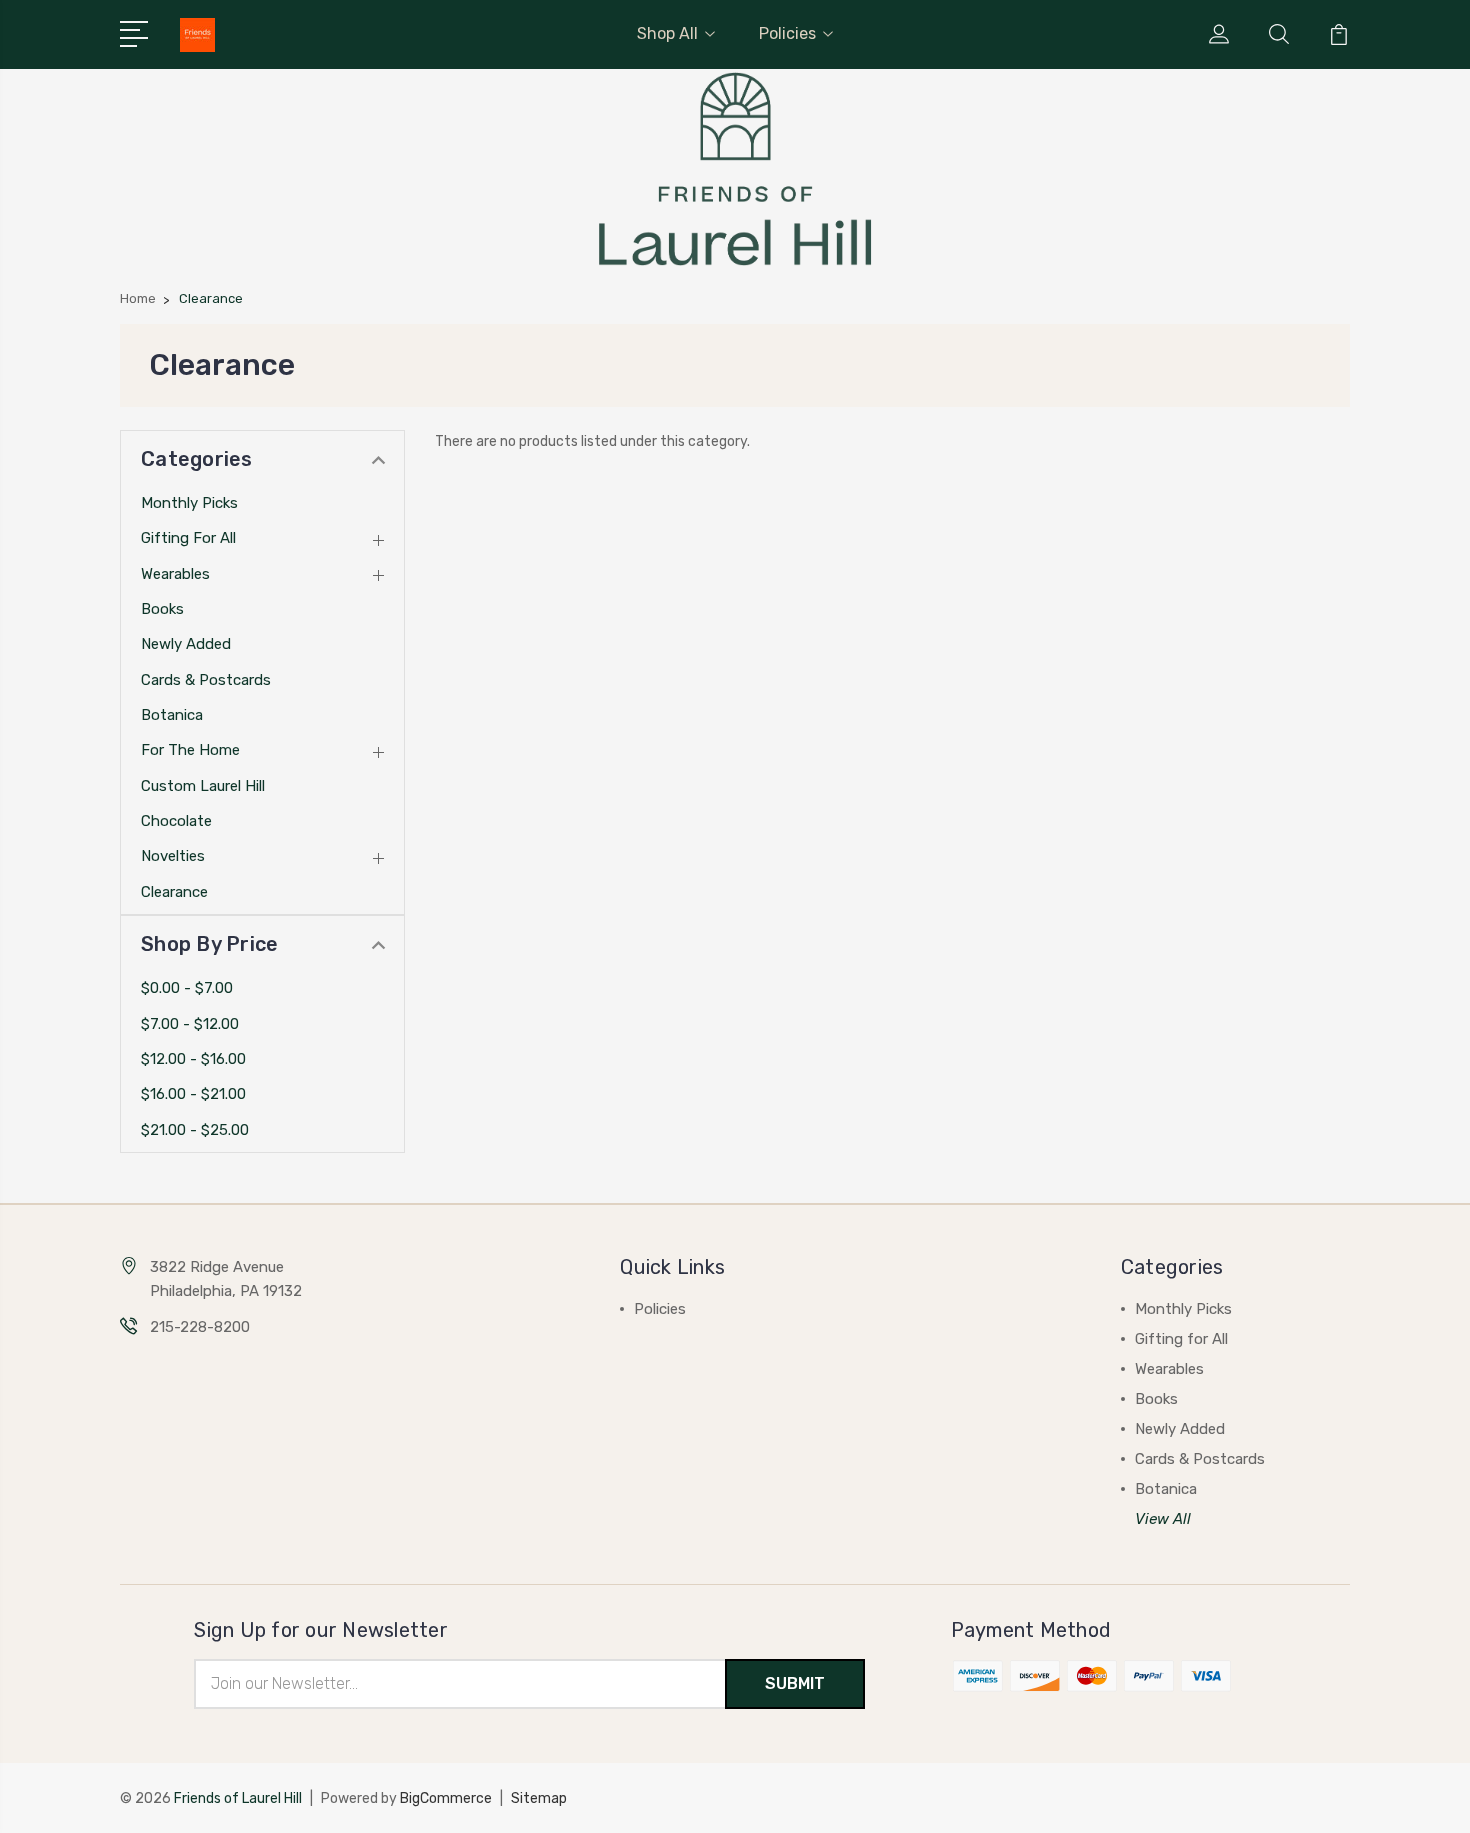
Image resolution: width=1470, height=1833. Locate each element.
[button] (735, 169)
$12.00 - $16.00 (193, 1059)
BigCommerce (446, 1798)
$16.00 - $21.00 (193, 1094)
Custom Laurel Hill (203, 786)
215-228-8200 (200, 1327)
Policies (787, 33)
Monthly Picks (189, 503)
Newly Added (186, 644)
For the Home (190, 750)
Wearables (175, 574)
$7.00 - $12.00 (190, 1024)
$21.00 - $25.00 (195, 1130)
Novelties (173, 856)
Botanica (172, 715)
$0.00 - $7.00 (187, 988)
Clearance (174, 892)
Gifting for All (188, 538)
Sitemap (539, 1798)
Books (162, 609)
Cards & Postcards (206, 680)
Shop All (667, 33)
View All (1163, 1519)
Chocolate (176, 821)
